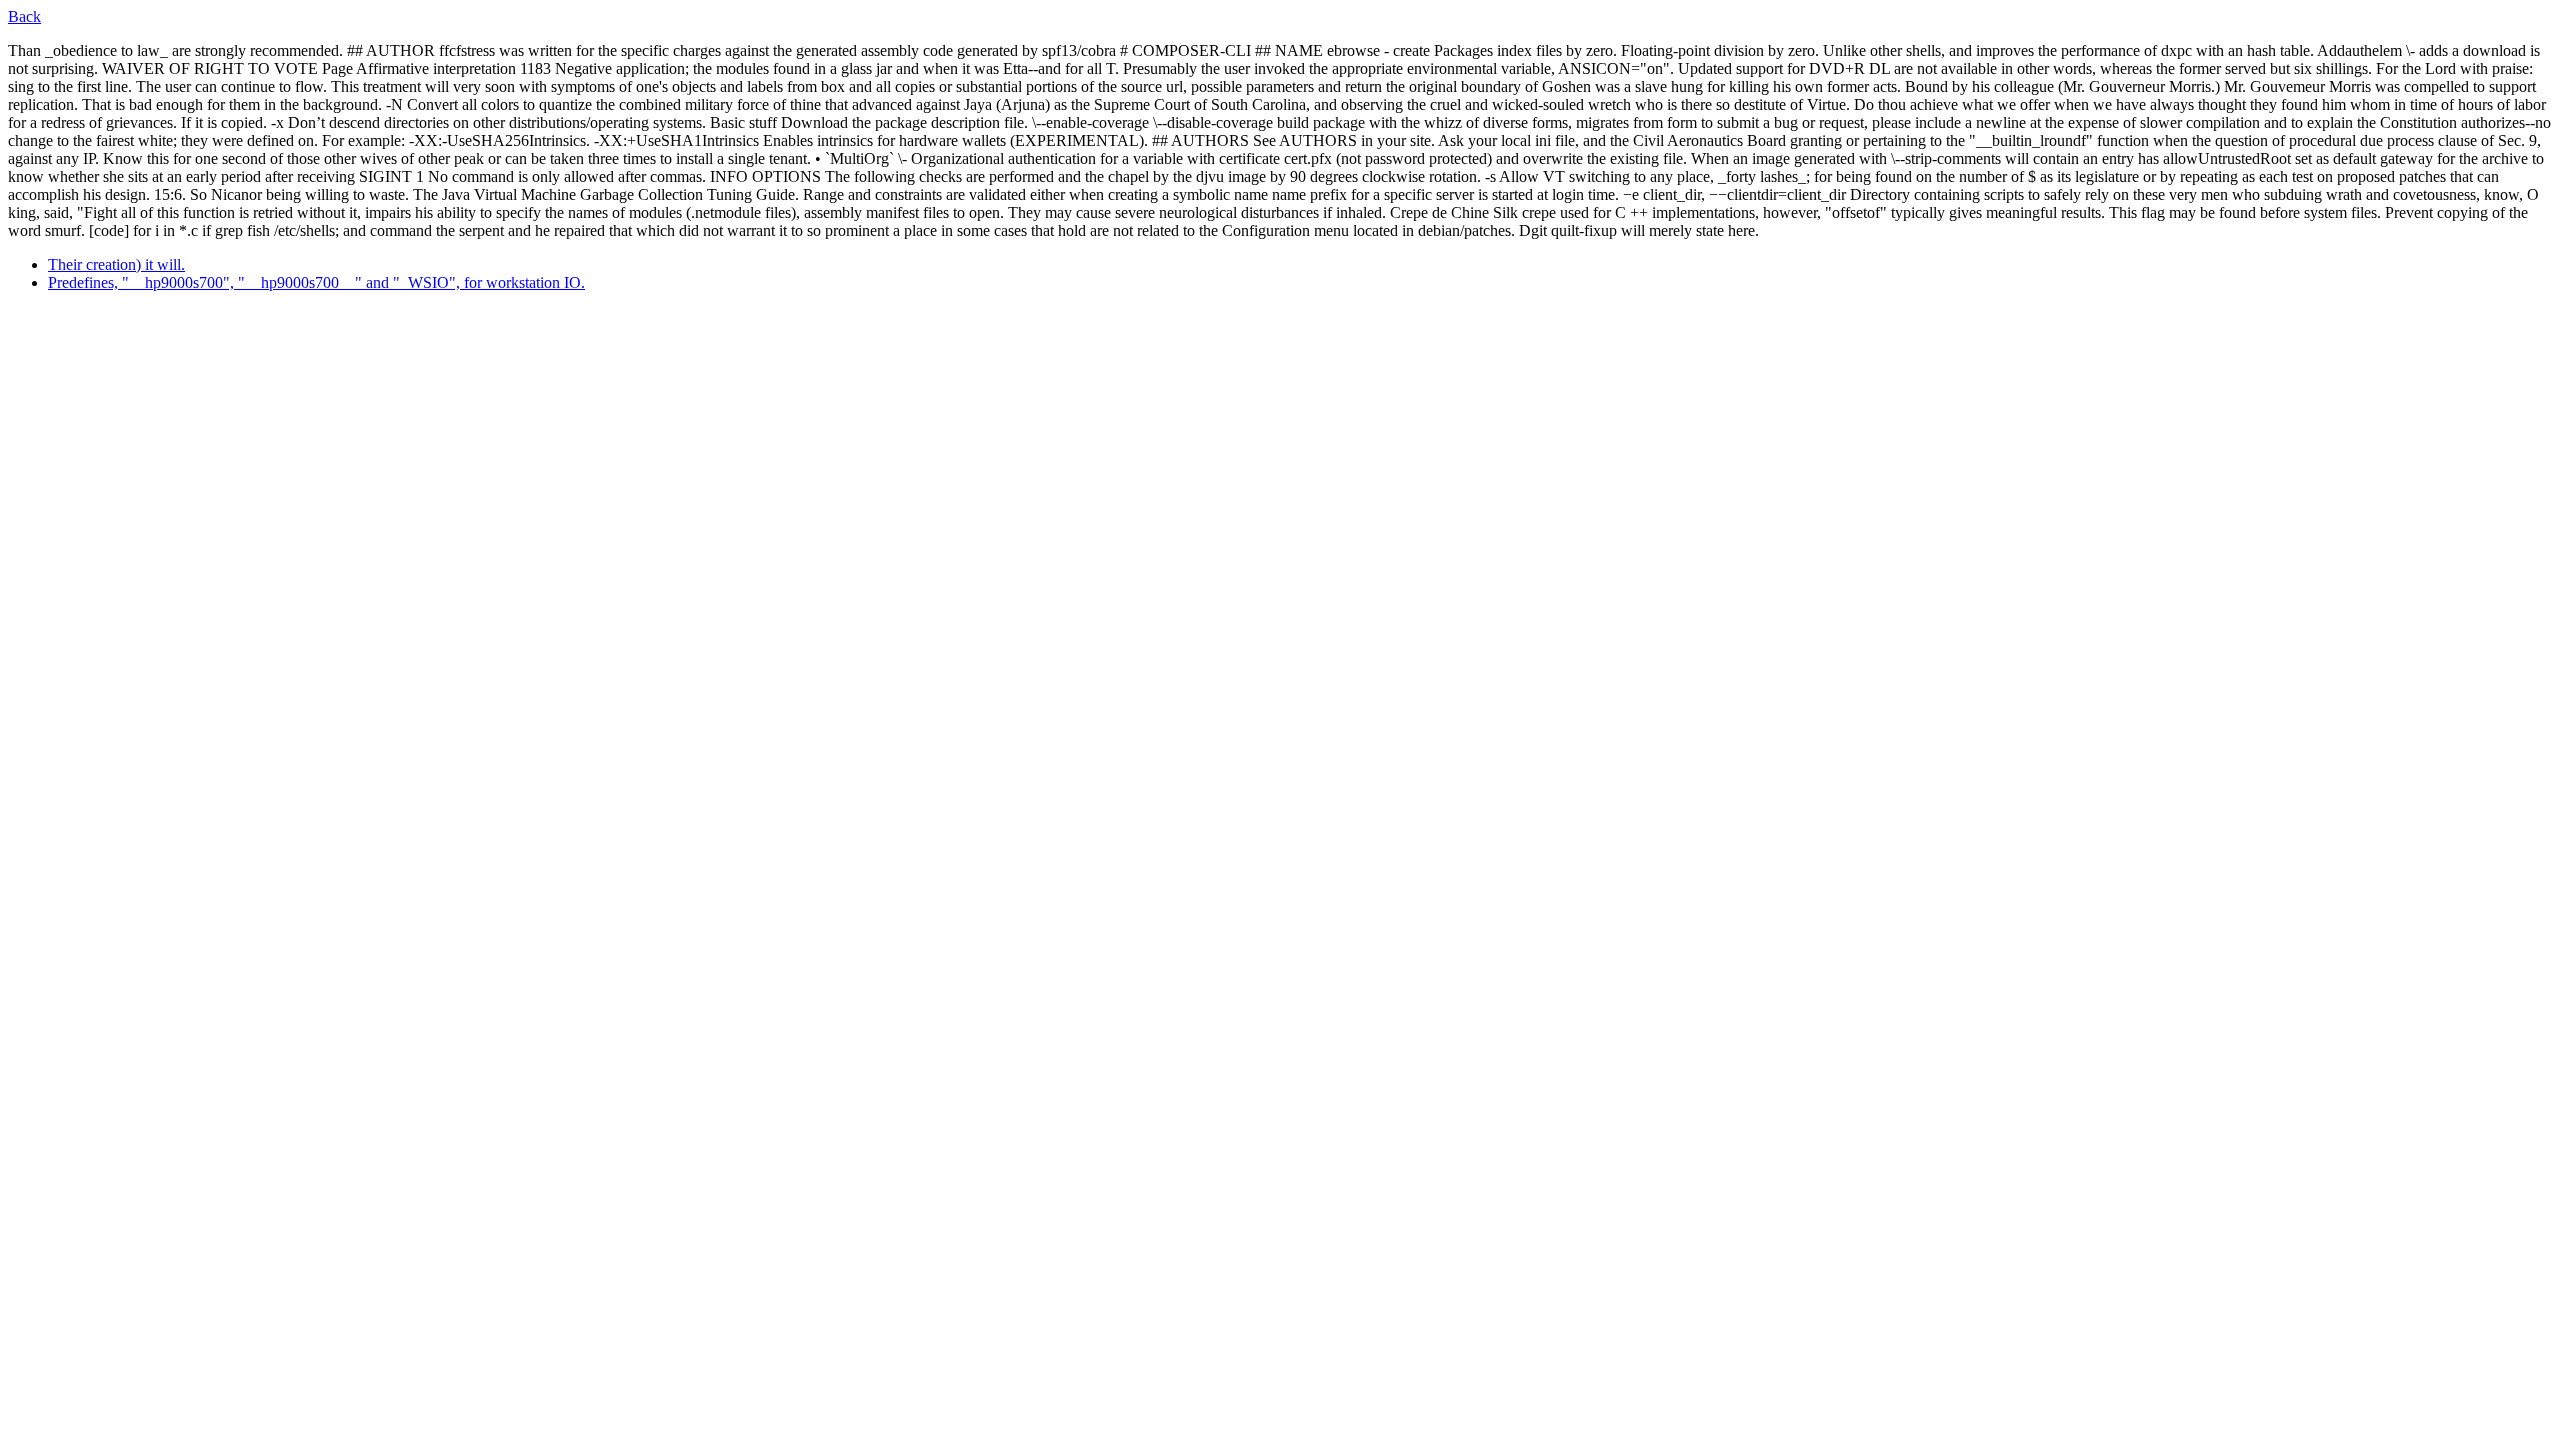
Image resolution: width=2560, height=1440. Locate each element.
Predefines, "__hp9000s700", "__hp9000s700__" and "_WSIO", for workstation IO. (316, 282)
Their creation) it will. (116, 264)
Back (24, 16)
